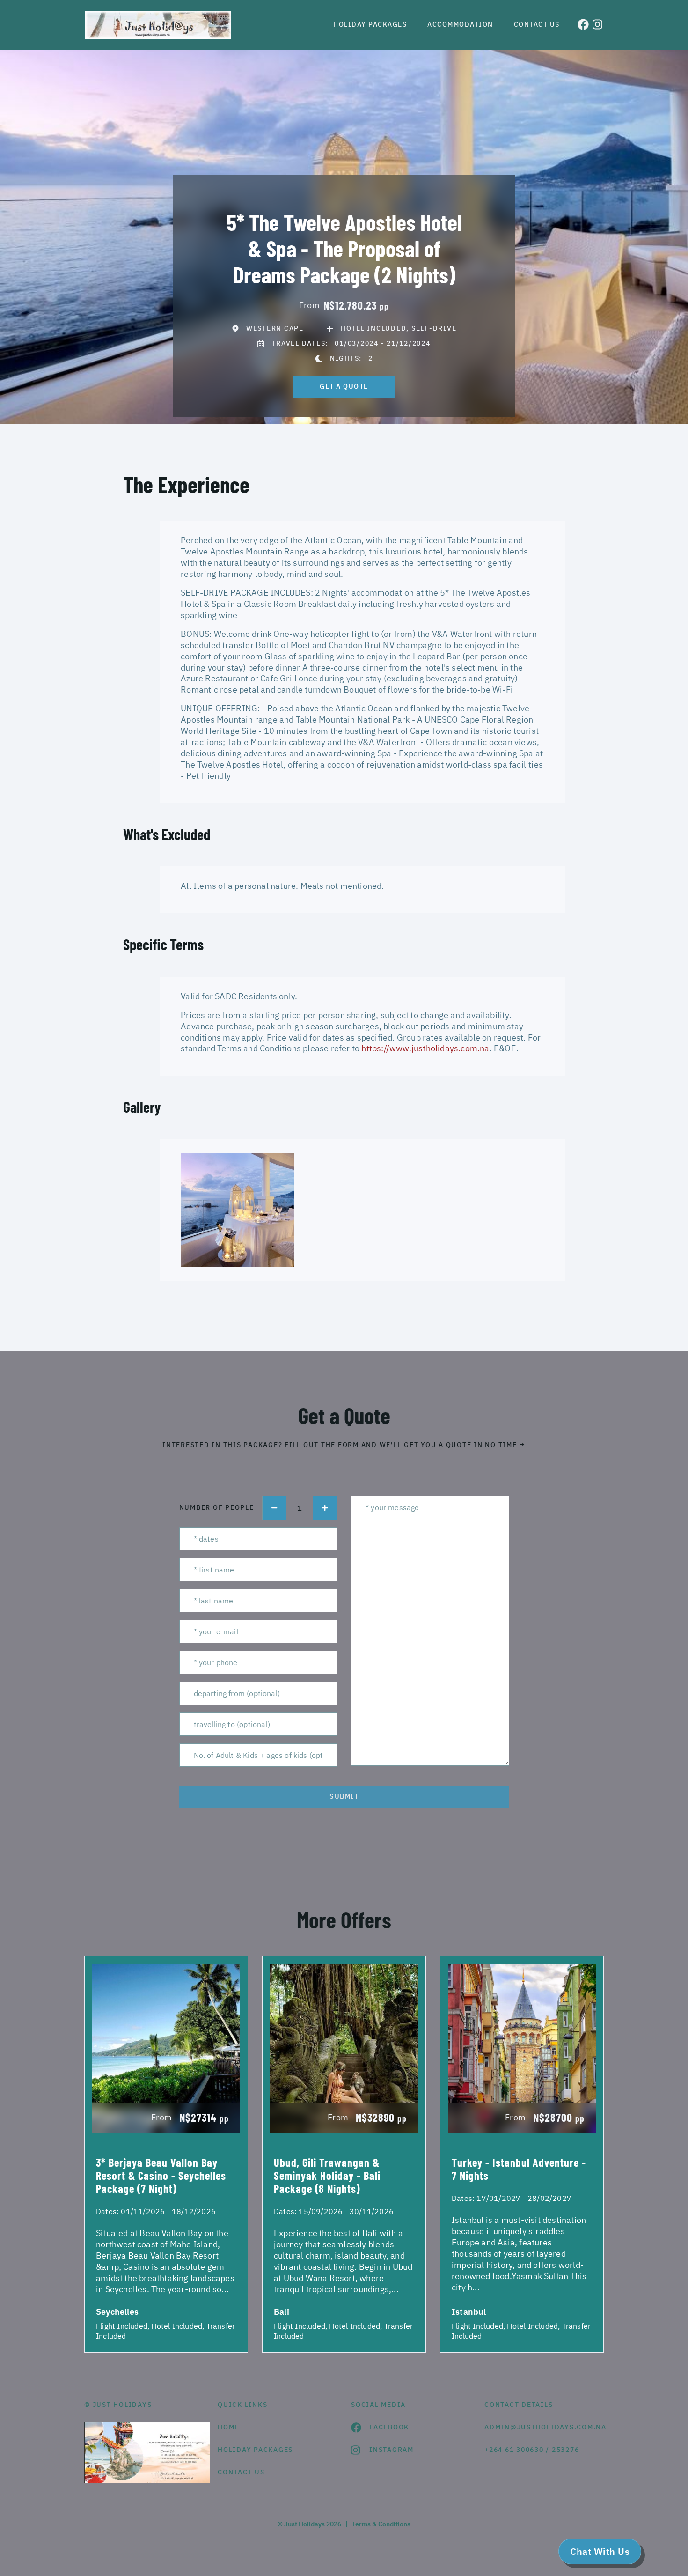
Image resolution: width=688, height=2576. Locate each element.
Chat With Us (600, 2551)
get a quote (344, 386)
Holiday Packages (370, 24)
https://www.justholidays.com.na (425, 1048)
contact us (241, 2472)
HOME (228, 2427)
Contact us (537, 24)
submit (344, 1796)
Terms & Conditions (381, 2524)
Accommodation (460, 24)
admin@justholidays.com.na (544, 2427)
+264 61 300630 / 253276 (532, 2450)
